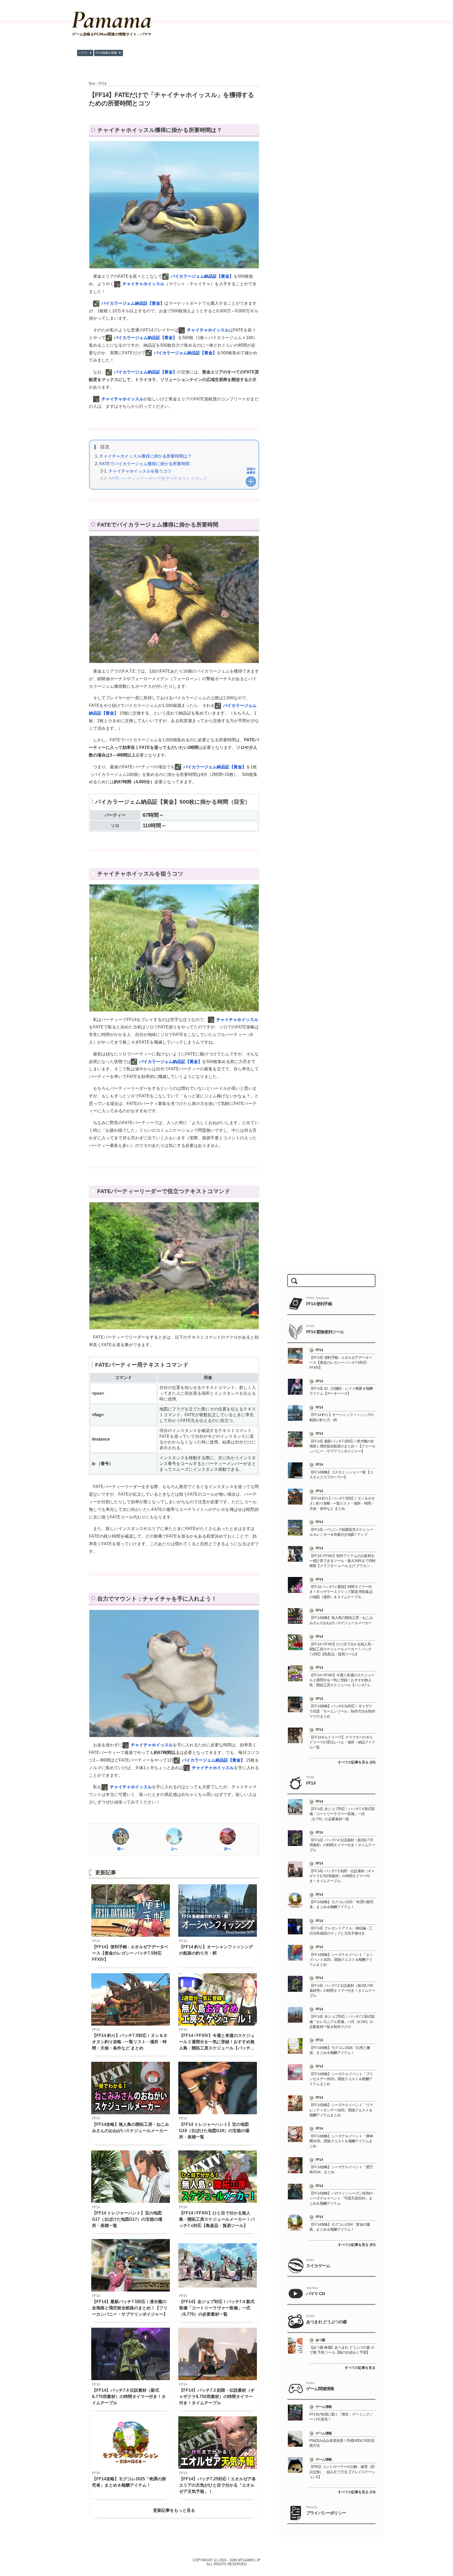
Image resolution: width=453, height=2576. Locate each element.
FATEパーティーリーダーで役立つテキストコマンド (158, 479)
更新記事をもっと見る (174, 2510)
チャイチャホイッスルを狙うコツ (140, 471)
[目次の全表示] (251, 481)
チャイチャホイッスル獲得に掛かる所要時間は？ (145, 456)
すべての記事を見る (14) (357, 2492)
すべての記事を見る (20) (357, 1762)
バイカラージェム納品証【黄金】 (202, 276)
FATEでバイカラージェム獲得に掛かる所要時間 (144, 464)
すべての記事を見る (360, 2368)
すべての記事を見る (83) (357, 2245)
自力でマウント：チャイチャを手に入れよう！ (143, 488)
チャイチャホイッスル (143, 284)
